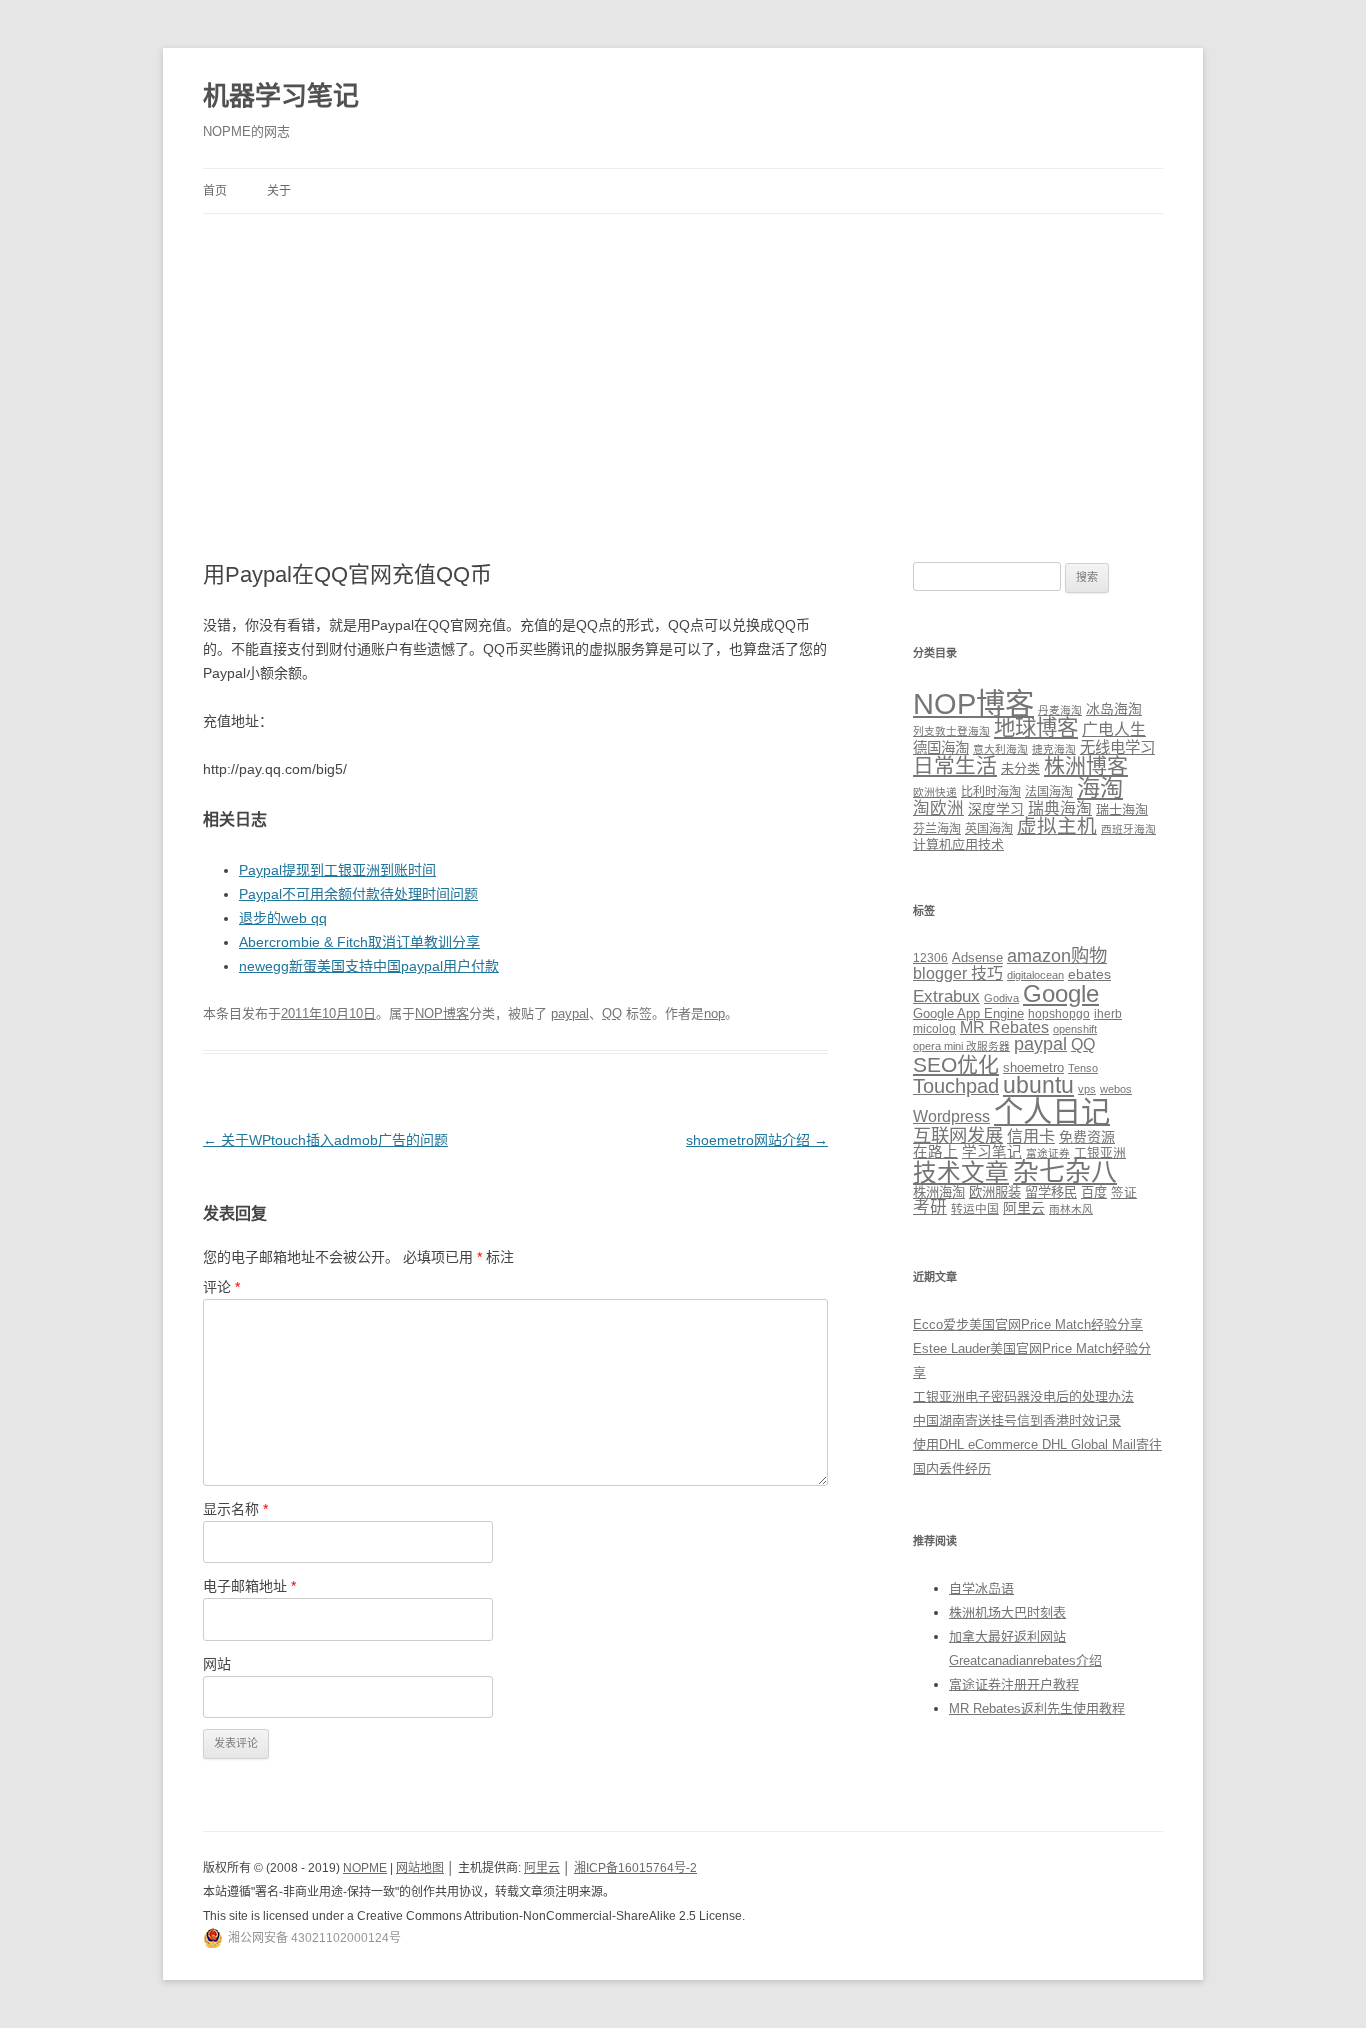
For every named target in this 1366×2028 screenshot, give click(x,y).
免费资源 (1087, 1137)
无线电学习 (1117, 747)
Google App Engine (968, 1013)
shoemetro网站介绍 (757, 1140)
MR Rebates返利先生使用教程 (1037, 1708)
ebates (1089, 974)
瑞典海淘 (1060, 808)
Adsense (977, 958)
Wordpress (951, 1116)
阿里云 (1024, 1208)
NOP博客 (442, 1013)
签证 (1124, 1193)
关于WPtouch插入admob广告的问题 (325, 1140)
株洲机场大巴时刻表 (1007, 1612)
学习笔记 (992, 1152)
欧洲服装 (995, 1192)
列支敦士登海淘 (951, 731)
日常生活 (955, 765)
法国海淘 (1049, 792)
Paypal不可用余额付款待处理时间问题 (358, 894)
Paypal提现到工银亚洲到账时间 (337, 870)
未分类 (1020, 768)
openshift (1075, 1029)
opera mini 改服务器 (961, 1046)
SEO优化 (956, 1064)
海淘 (1100, 788)
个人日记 (1052, 1111)
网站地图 (420, 1868)
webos (1116, 1089)
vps (1087, 1089)
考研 (930, 1207)
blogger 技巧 (958, 973)
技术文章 (961, 1173)
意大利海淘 (1000, 749)
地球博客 (1036, 728)
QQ (612, 1013)
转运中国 (975, 1208)
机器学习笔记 (281, 96)
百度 (1094, 1192)
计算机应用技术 (958, 844)
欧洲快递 (935, 792)
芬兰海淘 (937, 829)
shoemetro (1033, 1068)
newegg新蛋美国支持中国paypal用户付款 (369, 966)
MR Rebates (1004, 1027)
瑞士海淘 (1122, 809)
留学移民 (1051, 1192)
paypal (570, 1013)
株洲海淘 (939, 1192)
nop (714, 1013)
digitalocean (1035, 975)
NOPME (365, 1868)
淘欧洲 (938, 808)
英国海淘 (989, 829)
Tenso (1083, 1068)
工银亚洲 (1100, 1153)
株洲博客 (1086, 765)
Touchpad (956, 1086)
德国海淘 (941, 748)
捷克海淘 (1054, 749)
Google (1061, 993)
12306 (930, 957)
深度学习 (996, 809)
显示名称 (235, 1509)
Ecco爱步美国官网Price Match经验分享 (1028, 1324)
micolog (934, 1028)
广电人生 (1114, 729)
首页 (215, 191)
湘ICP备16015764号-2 (635, 1868)
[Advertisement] (683, 364)
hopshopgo (1059, 1013)
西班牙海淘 (1128, 829)
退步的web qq (283, 918)
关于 (279, 191)
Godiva (1001, 998)
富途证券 (1048, 1153)
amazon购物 (1057, 955)
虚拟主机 (1057, 826)
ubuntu (1038, 1085)
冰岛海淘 (1114, 709)
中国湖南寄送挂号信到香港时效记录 (1017, 1420)
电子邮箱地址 (249, 1586)
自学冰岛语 (981, 1588)
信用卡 (1031, 1136)
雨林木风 (1071, 1209)
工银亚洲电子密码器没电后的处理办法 (1023, 1396)
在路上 (935, 1152)
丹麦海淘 (1060, 710)
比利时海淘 (991, 792)
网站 (217, 1664)
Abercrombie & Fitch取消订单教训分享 (359, 942)
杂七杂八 (1065, 1172)
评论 (221, 1287)
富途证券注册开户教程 (1014, 1684)
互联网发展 (958, 1135)
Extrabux (946, 996)
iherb (1108, 1013)
